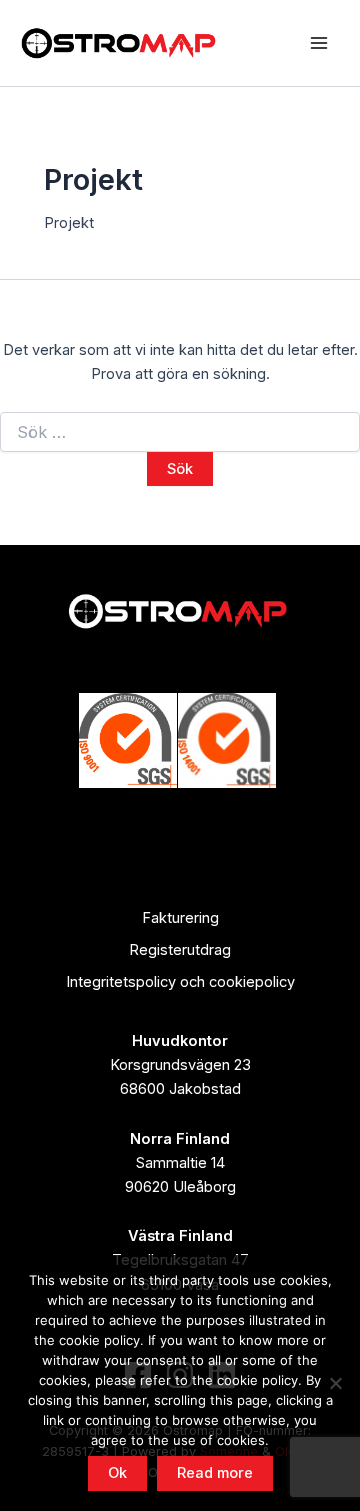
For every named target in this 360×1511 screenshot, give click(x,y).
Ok (117, 1473)
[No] (335, 1383)
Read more (215, 1473)
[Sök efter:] (180, 432)
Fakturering (180, 918)
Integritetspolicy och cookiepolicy (180, 982)
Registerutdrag (180, 950)
